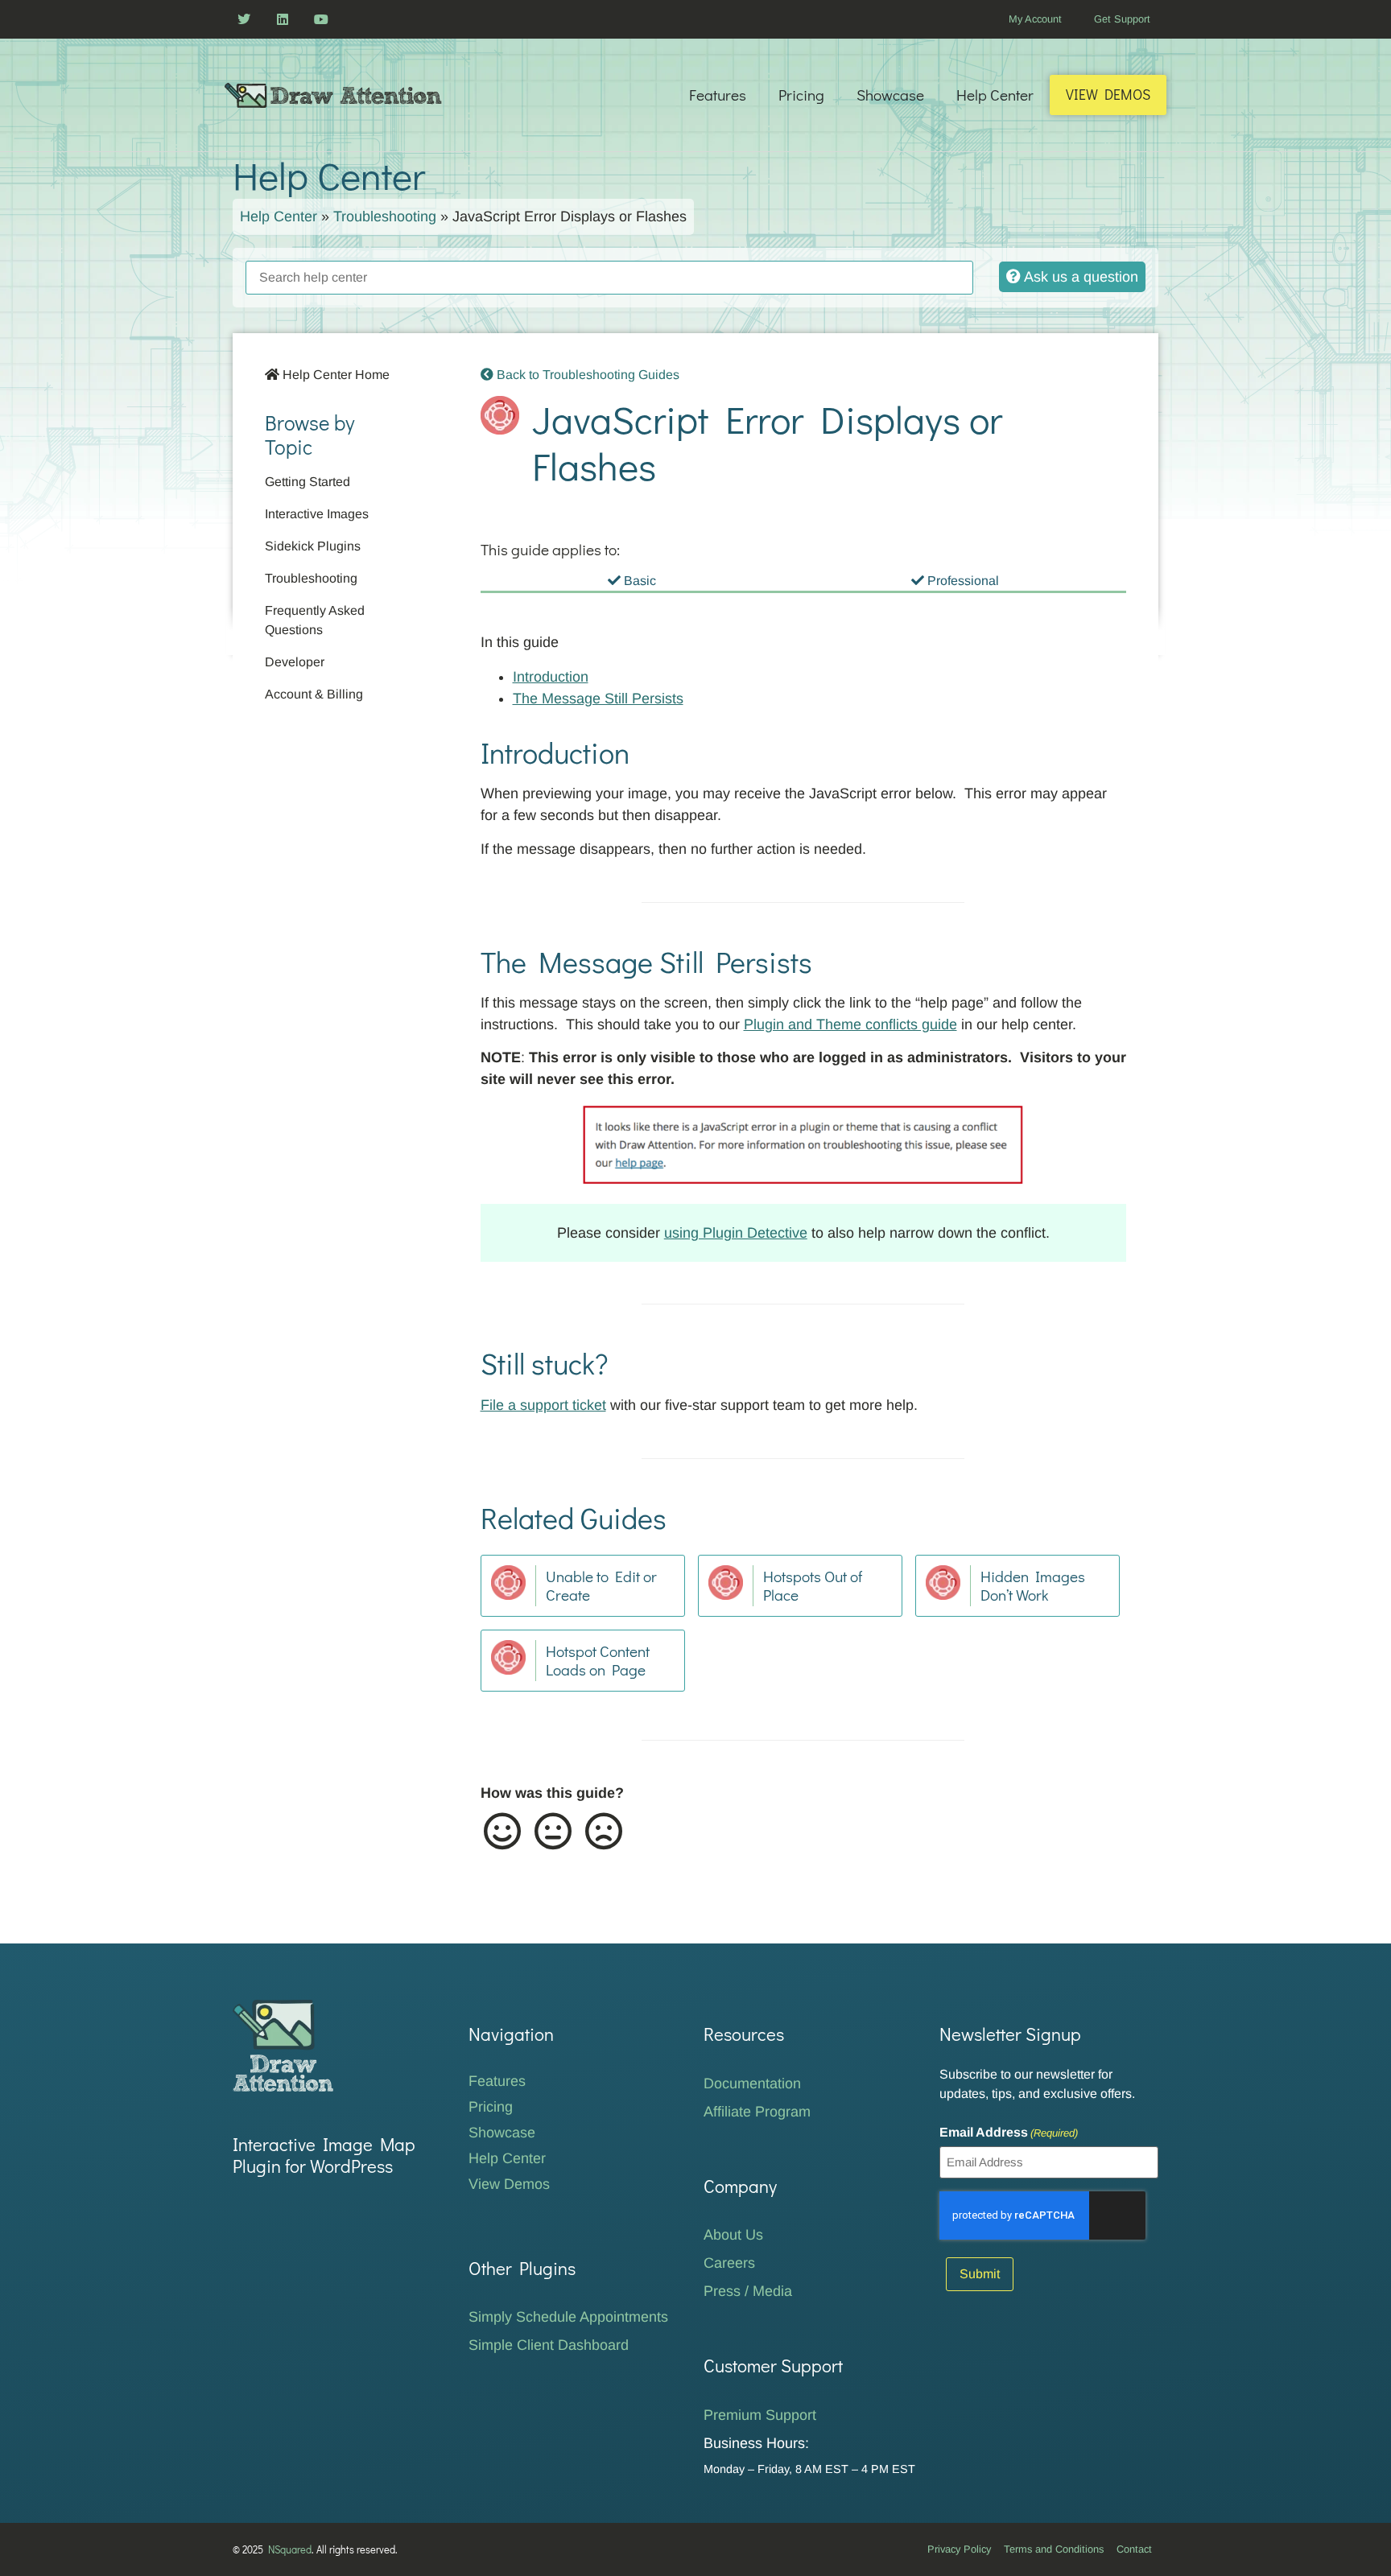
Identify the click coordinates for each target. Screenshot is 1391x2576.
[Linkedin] (283, 19)
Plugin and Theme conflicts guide (850, 1024)
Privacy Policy (959, 2549)
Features (718, 95)
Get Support (1122, 19)
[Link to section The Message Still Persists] (464, 961)
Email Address (1009, 2133)
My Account (1035, 19)
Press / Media (748, 2291)
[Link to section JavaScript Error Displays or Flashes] (679, 473)
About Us (733, 2235)
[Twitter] (244, 19)
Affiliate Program (757, 2112)
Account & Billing (314, 694)
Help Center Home (334, 375)
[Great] (501, 1832)
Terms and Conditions (1054, 2549)
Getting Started (308, 482)
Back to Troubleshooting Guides (586, 375)
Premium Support (760, 2415)
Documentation (752, 2083)
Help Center (995, 95)
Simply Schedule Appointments (568, 2317)
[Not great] (603, 1832)
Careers (729, 2263)
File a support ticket (543, 1405)
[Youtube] (321, 19)
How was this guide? (552, 1793)
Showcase (890, 95)
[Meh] (552, 1832)
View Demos (1108, 95)
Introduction (551, 677)
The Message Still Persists (598, 699)
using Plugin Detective (736, 1233)
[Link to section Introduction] (464, 752)
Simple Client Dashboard (549, 2345)
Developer (295, 662)
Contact (1134, 2549)
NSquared (290, 2549)
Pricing (801, 95)
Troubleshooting (385, 216)
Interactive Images (317, 514)
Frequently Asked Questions (315, 620)
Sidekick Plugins (313, 546)
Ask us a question (1079, 277)
